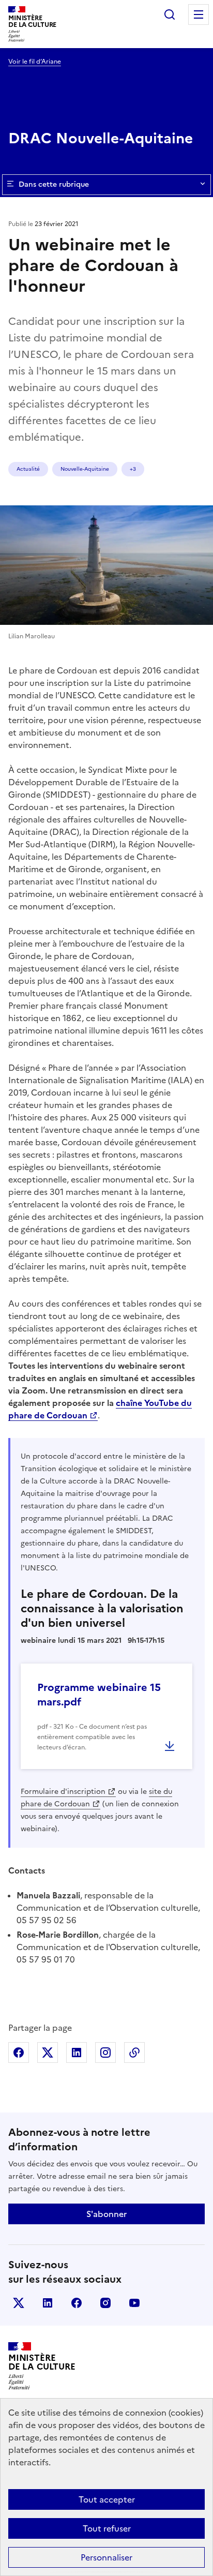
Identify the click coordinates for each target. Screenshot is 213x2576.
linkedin (48, 2303)
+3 (133, 469)
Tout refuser (107, 2528)
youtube (134, 2303)
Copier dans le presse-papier (134, 2053)
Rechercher (170, 14)
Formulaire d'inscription (63, 1792)
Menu (199, 14)
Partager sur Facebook (19, 2053)
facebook (77, 2303)
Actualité (28, 469)
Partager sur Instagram (105, 2053)
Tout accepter (107, 2499)
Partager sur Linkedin (77, 2053)
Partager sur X (48, 2053)
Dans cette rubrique (54, 184)
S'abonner (106, 2214)
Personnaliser (106, 2557)
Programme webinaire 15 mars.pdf (99, 1695)
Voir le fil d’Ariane (35, 62)
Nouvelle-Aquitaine (85, 469)
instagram (105, 2303)
